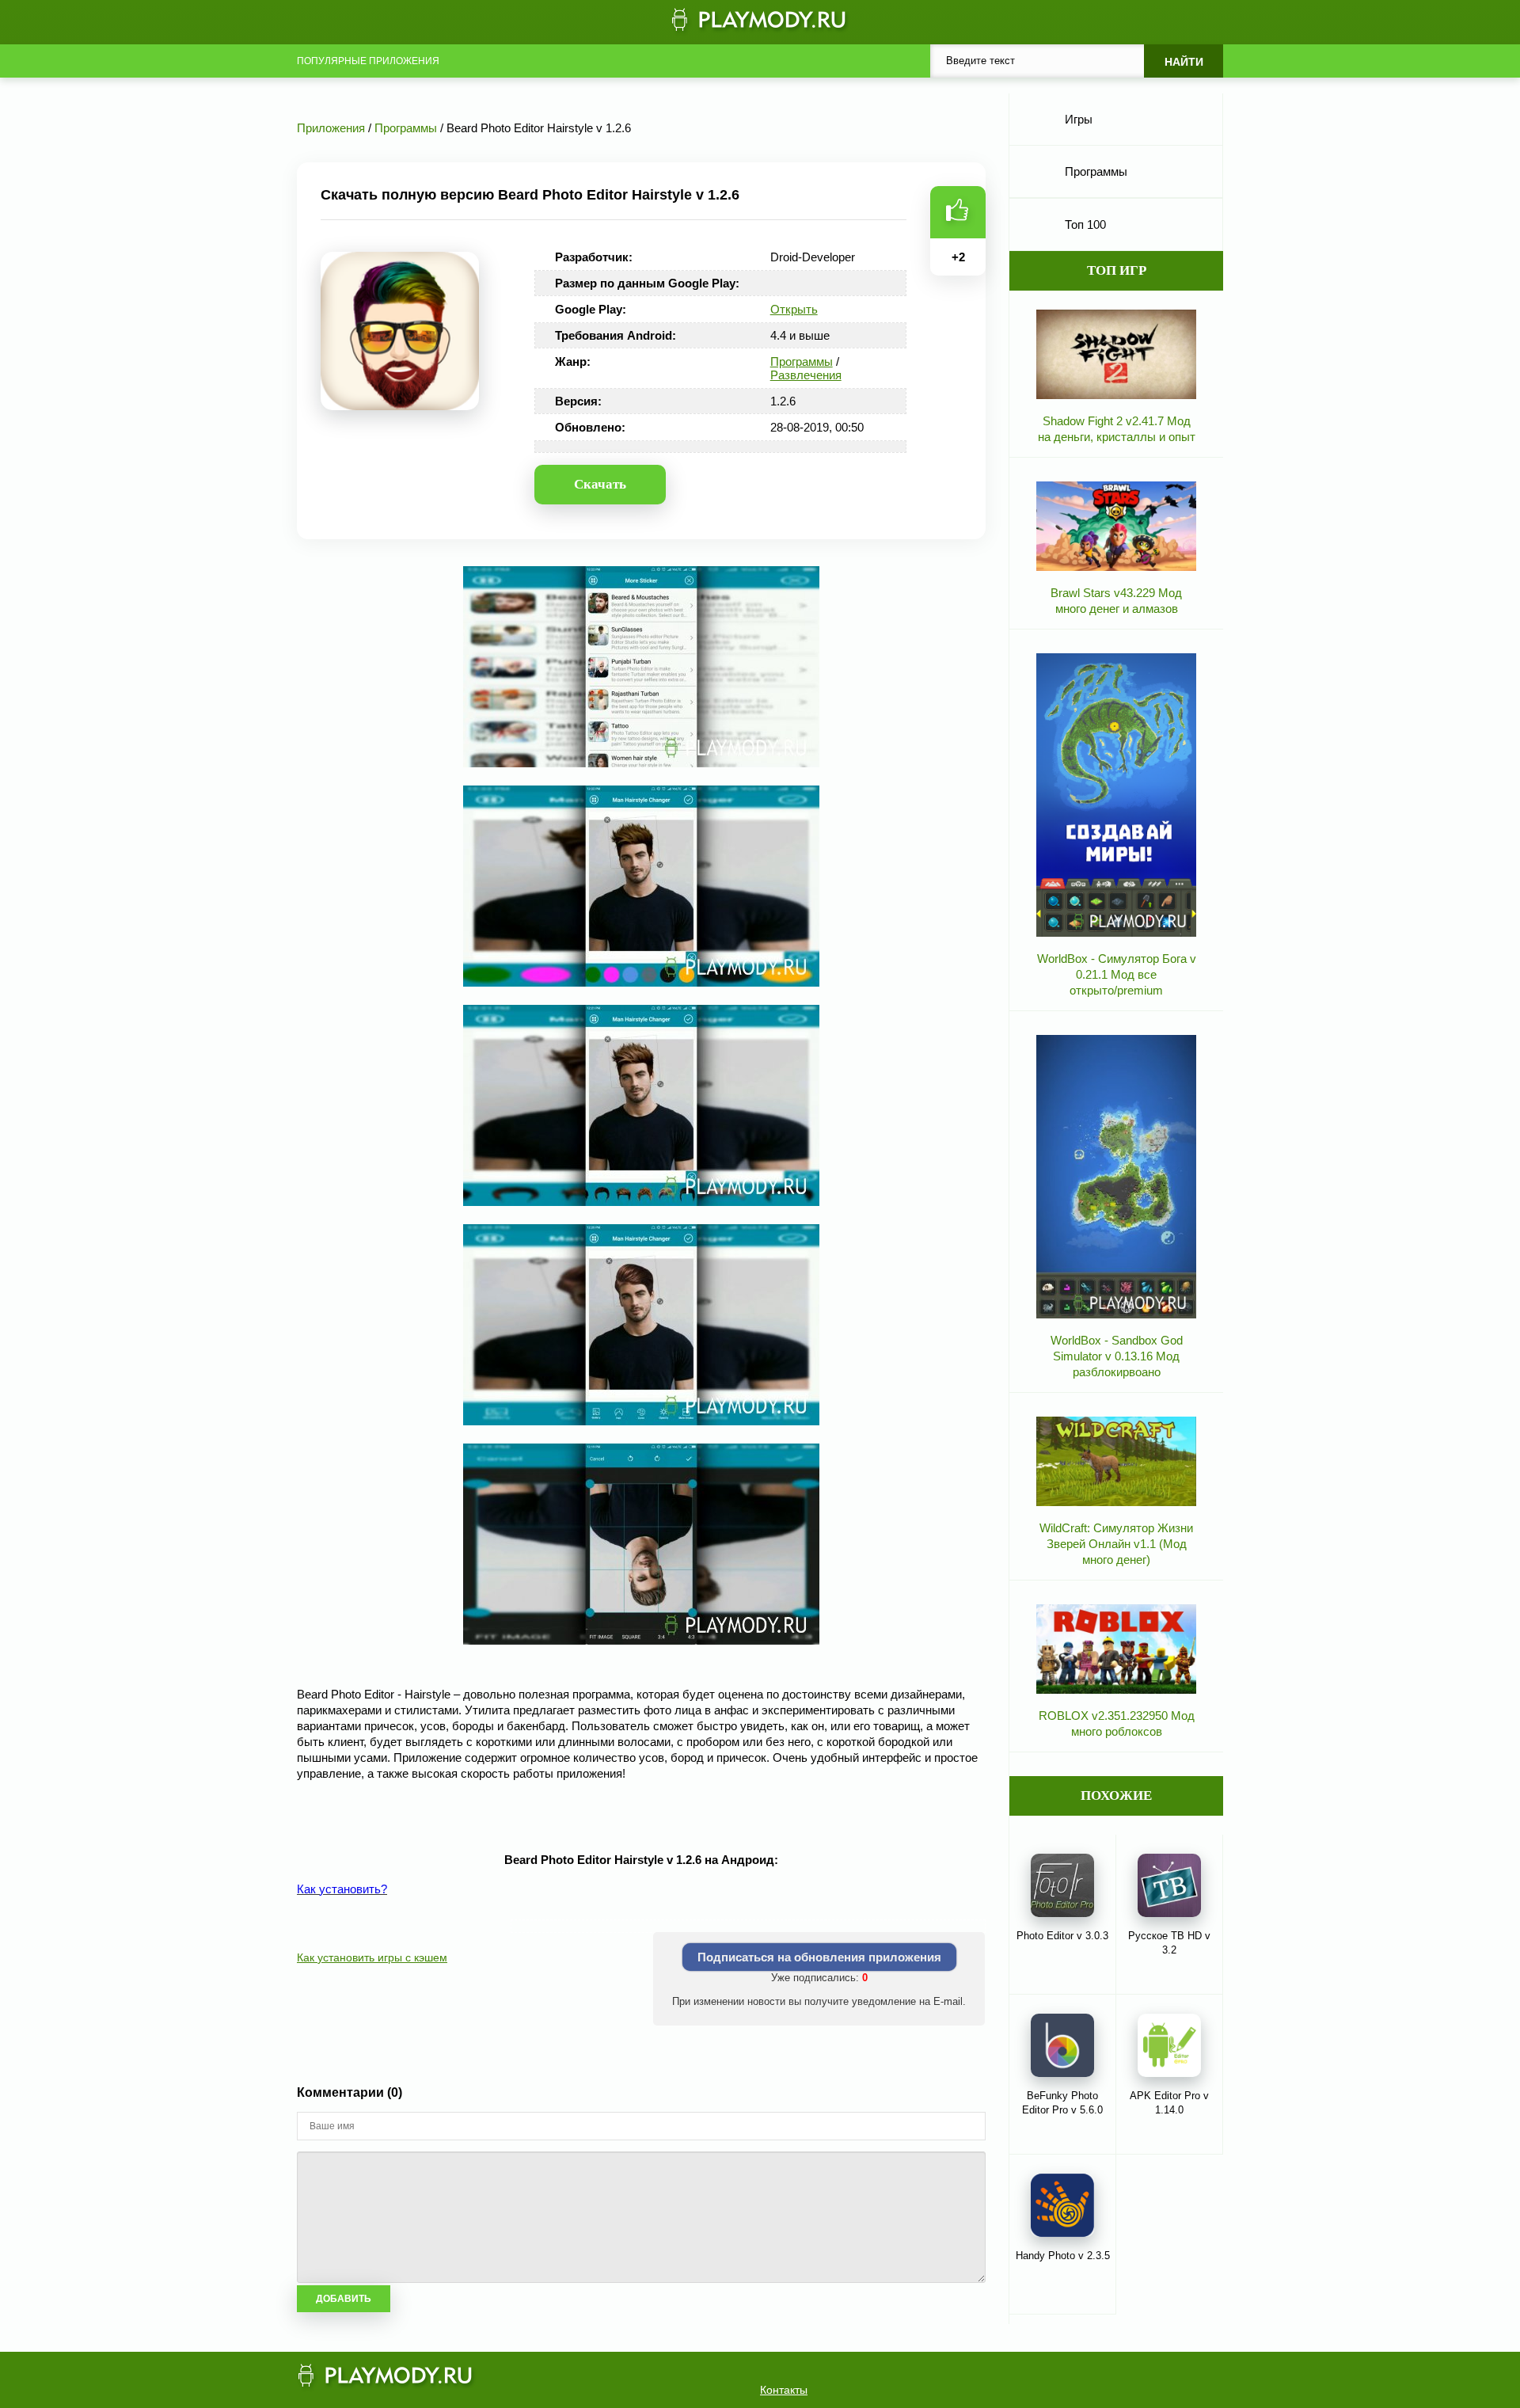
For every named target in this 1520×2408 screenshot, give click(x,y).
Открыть (794, 309)
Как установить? (342, 1889)
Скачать (600, 484)
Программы (802, 361)
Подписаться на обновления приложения (819, 1957)
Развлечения (806, 375)
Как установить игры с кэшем (372, 1957)
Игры (1079, 119)
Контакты (784, 2390)
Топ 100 (1085, 224)
